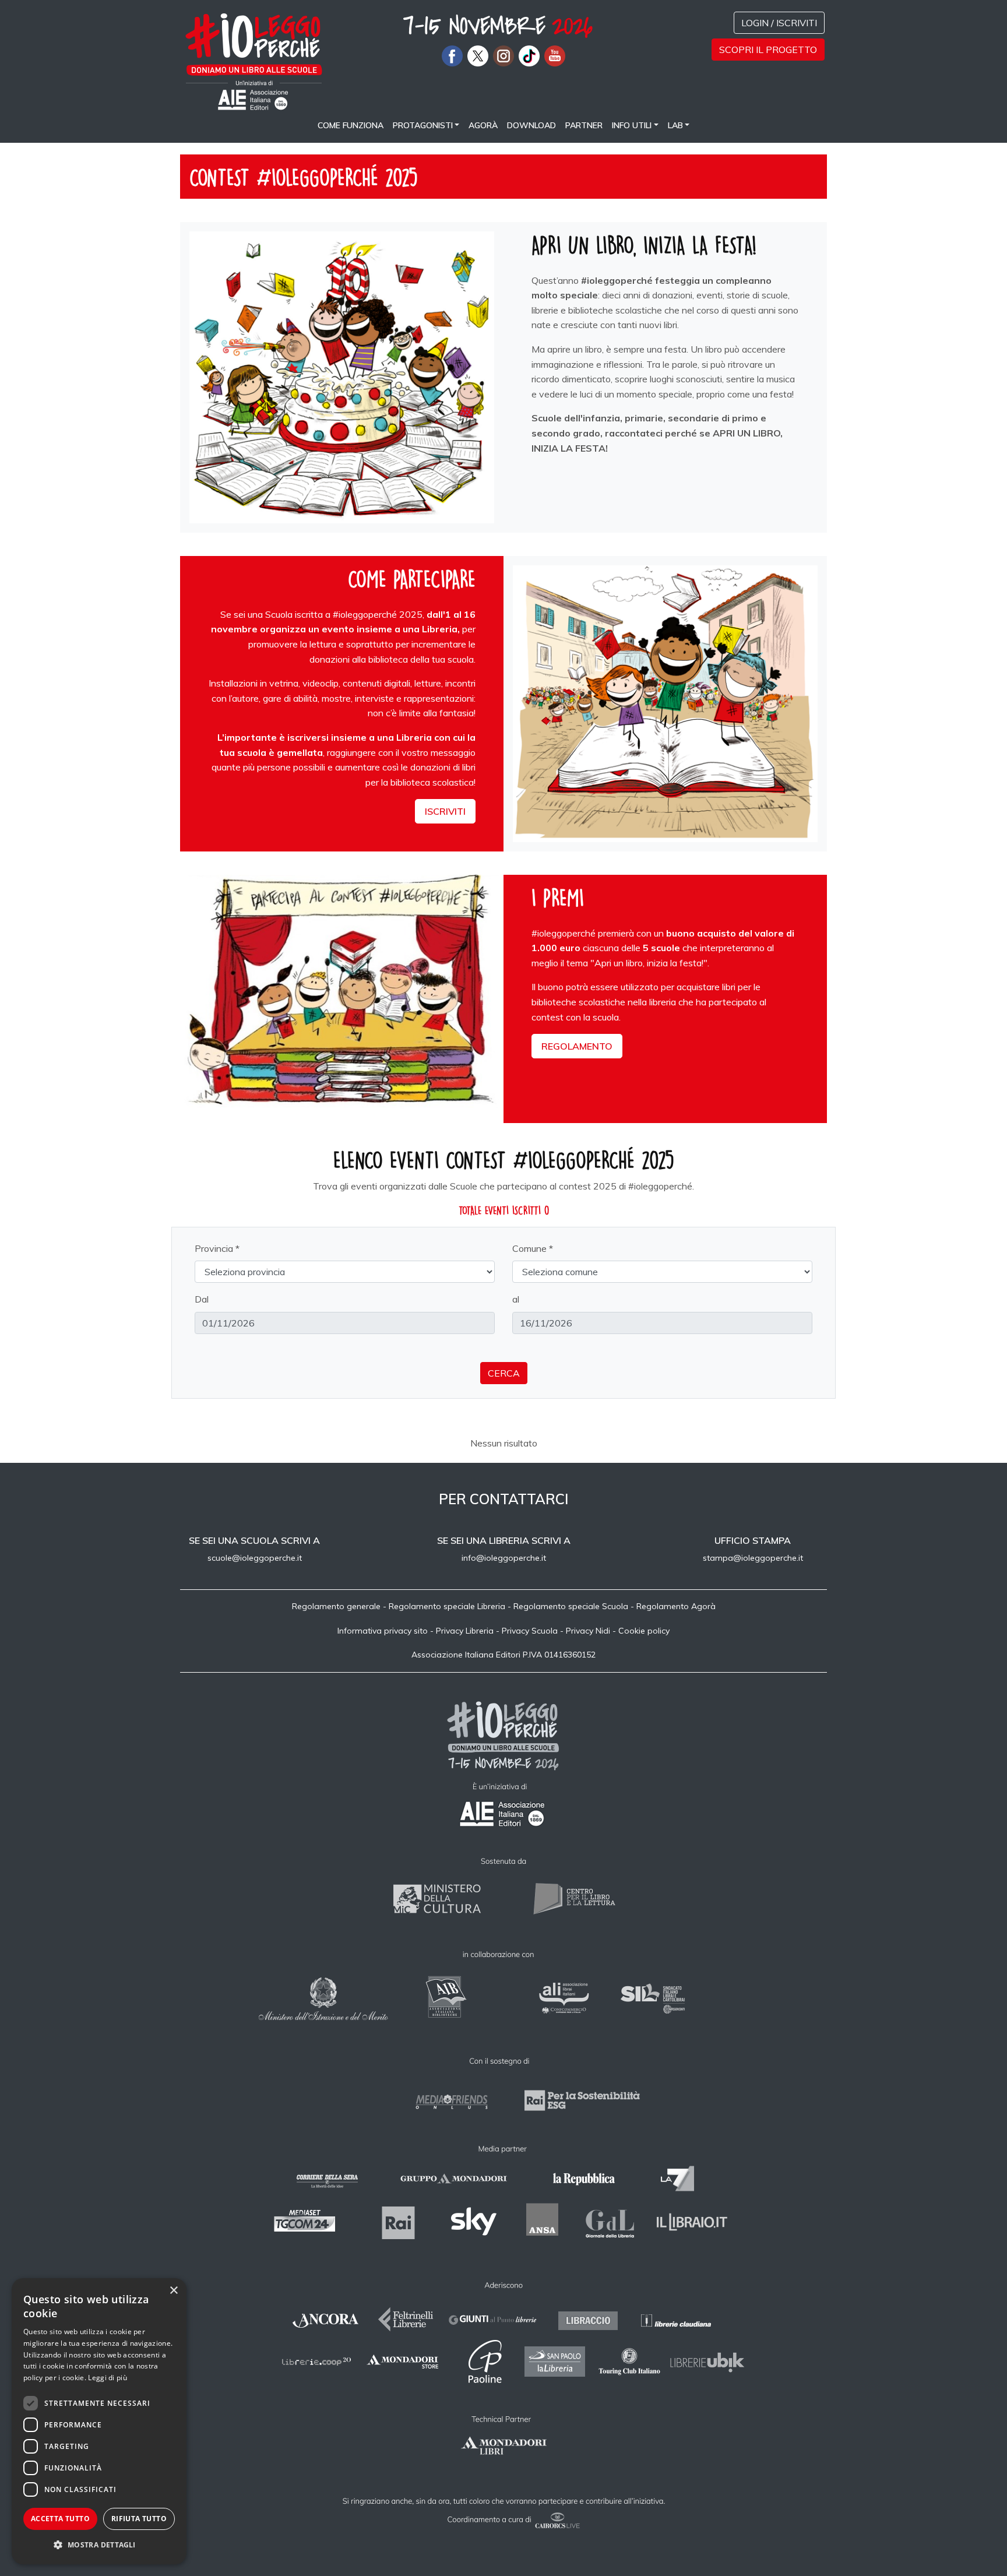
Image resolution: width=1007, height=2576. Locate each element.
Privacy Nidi (588, 1631)
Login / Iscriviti (779, 23)
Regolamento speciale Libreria (447, 1606)
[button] (99, 2545)
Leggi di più (108, 2378)
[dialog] (99, 2421)
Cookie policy (644, 1631)
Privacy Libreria (465, 1631)
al (516, 1299)
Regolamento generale (336, 1606)
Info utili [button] (632, 125)
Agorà (483, 125)
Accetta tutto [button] (60, 2519)
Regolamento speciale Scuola (571, 1606)
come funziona (351, 125)
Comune (529, 1248)
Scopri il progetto (768, 50)
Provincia (214, 1248)
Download (531, 125)
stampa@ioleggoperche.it (753, 1558)
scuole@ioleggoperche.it (255, 1558)
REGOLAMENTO (577, 1046)
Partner (584, 125)
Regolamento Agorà (676, 1606)
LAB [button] (675, 125)
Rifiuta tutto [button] (139, 2519)
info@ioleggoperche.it (504, 1558)
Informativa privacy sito (383, 1631)
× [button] (173, 2291)
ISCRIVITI (445, 811)
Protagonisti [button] (423, 125)
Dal (202, 1299)
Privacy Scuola (530, 1631)
